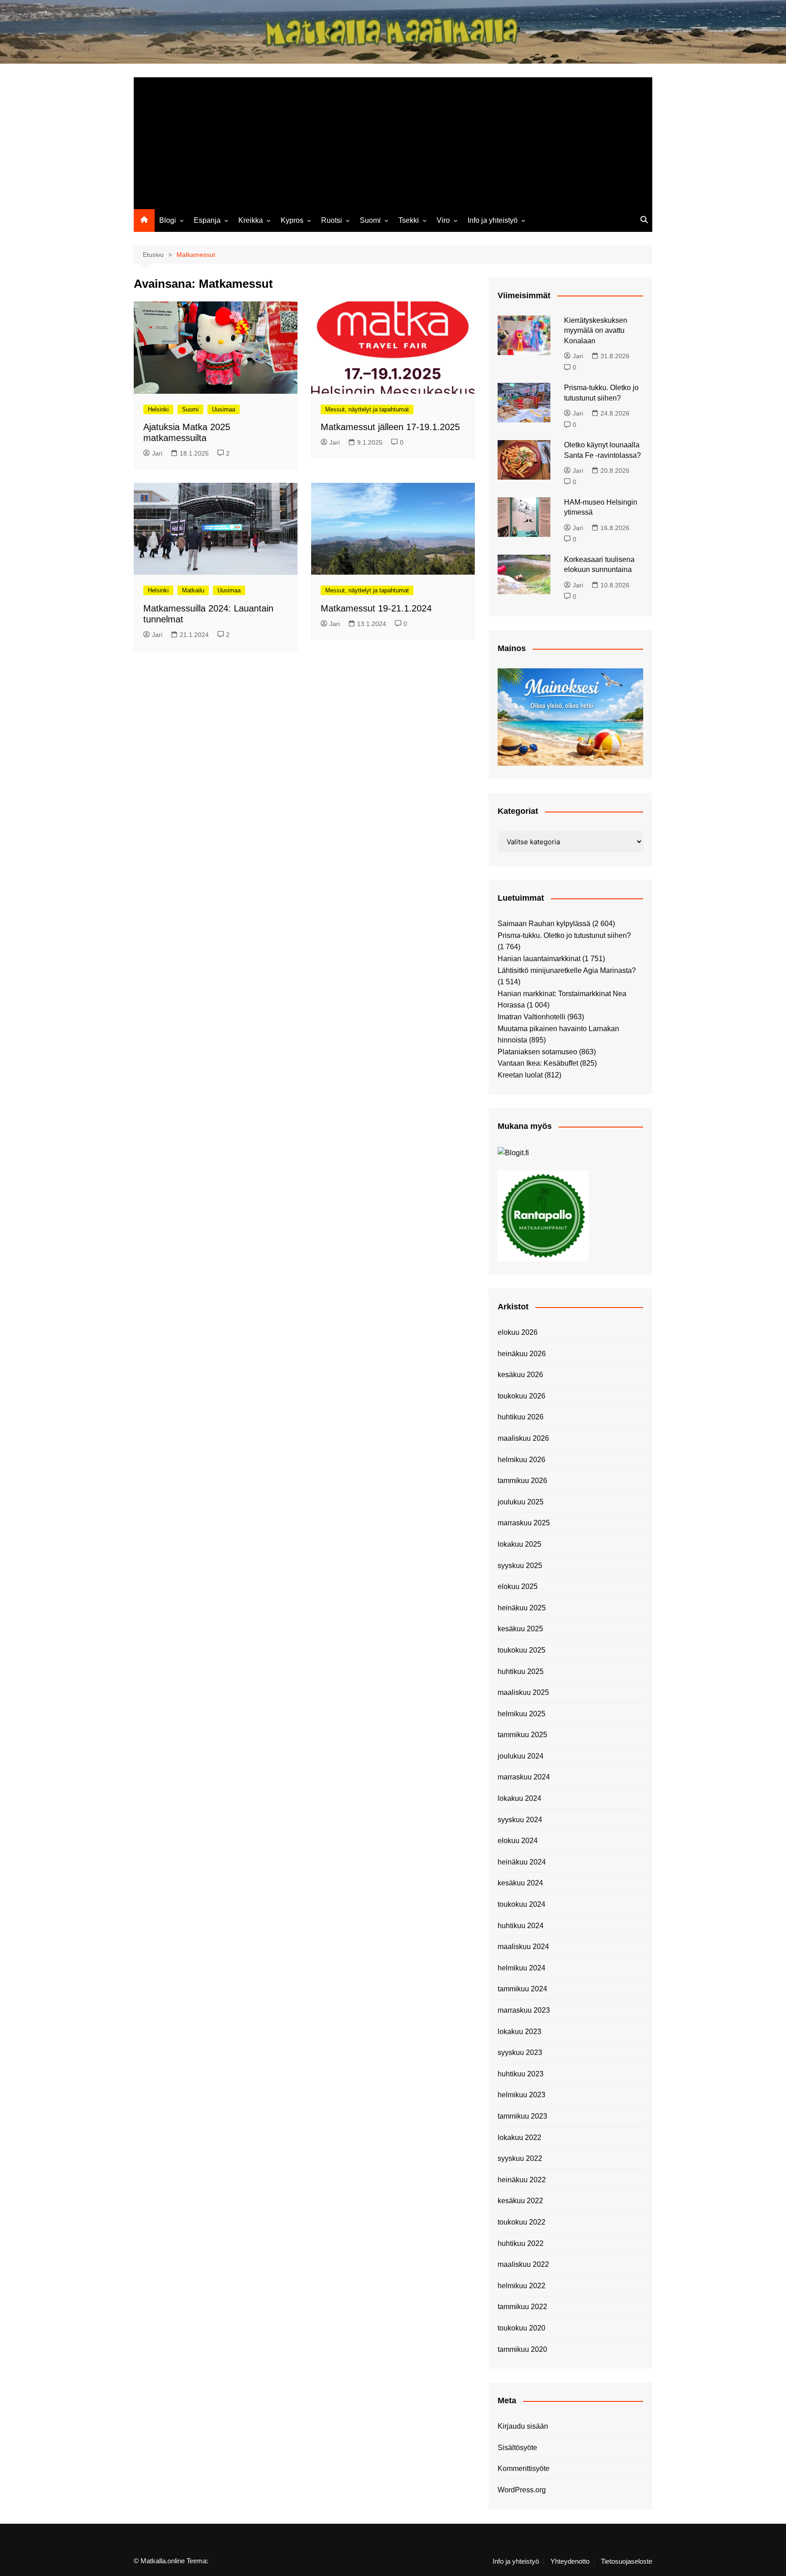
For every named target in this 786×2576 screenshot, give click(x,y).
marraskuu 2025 (524, 1523)
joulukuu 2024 (521, 1756)
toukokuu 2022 (521, 2222)
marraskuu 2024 (524, 1777)
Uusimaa (224, 409)
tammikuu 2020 (522, 2349)
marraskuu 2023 (524, 2010)
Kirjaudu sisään (523, 2426)
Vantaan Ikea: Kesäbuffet (538, 1063)
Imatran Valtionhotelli (532, 1017)
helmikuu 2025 (521, 1714)
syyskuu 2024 (520, 1820)
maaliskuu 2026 (523, 1438)
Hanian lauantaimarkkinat (539, 959)
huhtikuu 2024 (521, 1926)
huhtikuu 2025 (521, 1671)
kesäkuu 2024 (520, 1883)
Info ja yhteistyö (493, 220)
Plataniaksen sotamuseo (537, 1052)
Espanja (207, 220)
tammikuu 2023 (522, 2116)
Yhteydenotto (570, 2561)
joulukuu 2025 (521, 1502)
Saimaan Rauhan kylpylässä (544, 924)
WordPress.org (522, 2490)
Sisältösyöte (517, 2448)
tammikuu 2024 (522, 1989)
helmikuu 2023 (521, 2095)
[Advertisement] (393, 141)
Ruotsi (332, 220)
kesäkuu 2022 (520, 2201)
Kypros (292, 220)
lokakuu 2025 (519, 1544)
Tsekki (409, 220)
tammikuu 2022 (522, 2307)
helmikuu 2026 (521, 1460)
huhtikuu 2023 (521, 2074)
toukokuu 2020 (521, 2328)
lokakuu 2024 (519, 1798)
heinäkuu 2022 (522, 2180)
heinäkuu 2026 (522, 1354)
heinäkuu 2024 (522, 1862)
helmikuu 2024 (521, 1968)
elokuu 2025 (518, 1586)
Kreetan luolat (520, 1075)
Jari (157, 453)
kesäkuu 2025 (520, 1629)
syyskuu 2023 (520, 2052)
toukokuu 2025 (521, 1650)
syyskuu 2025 (520, 1566)
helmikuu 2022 (521, 2286)
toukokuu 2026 (521, 1396)
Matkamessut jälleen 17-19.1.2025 (390, 427)
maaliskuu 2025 (523, 1692)
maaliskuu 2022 (523, 2264)
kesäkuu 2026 (520, 1375)
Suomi (370, 220)
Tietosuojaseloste (627, 2561)
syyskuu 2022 (520, 2158)
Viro (443, 220)
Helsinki (158, 409)
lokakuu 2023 (519, 2032)
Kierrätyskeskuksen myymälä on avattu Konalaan (596, 331)
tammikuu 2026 (522, 1481)
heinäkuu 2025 (522, 1608)
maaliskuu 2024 (523, 1947)
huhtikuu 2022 (521, 2243)
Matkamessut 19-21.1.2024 (376, 608)
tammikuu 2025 (522, 1735)
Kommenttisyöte (524, 2468)
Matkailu (193, 590)
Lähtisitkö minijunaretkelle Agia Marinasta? (567, 970)
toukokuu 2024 (521, 1904)
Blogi (168, 220)
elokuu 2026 (518, 1332)
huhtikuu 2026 (521, 1417)
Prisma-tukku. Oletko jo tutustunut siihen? (564, 935)
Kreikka (251, 220)
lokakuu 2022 (519, 2137)
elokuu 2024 (518, 1841)
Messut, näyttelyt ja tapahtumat (367, 409)
